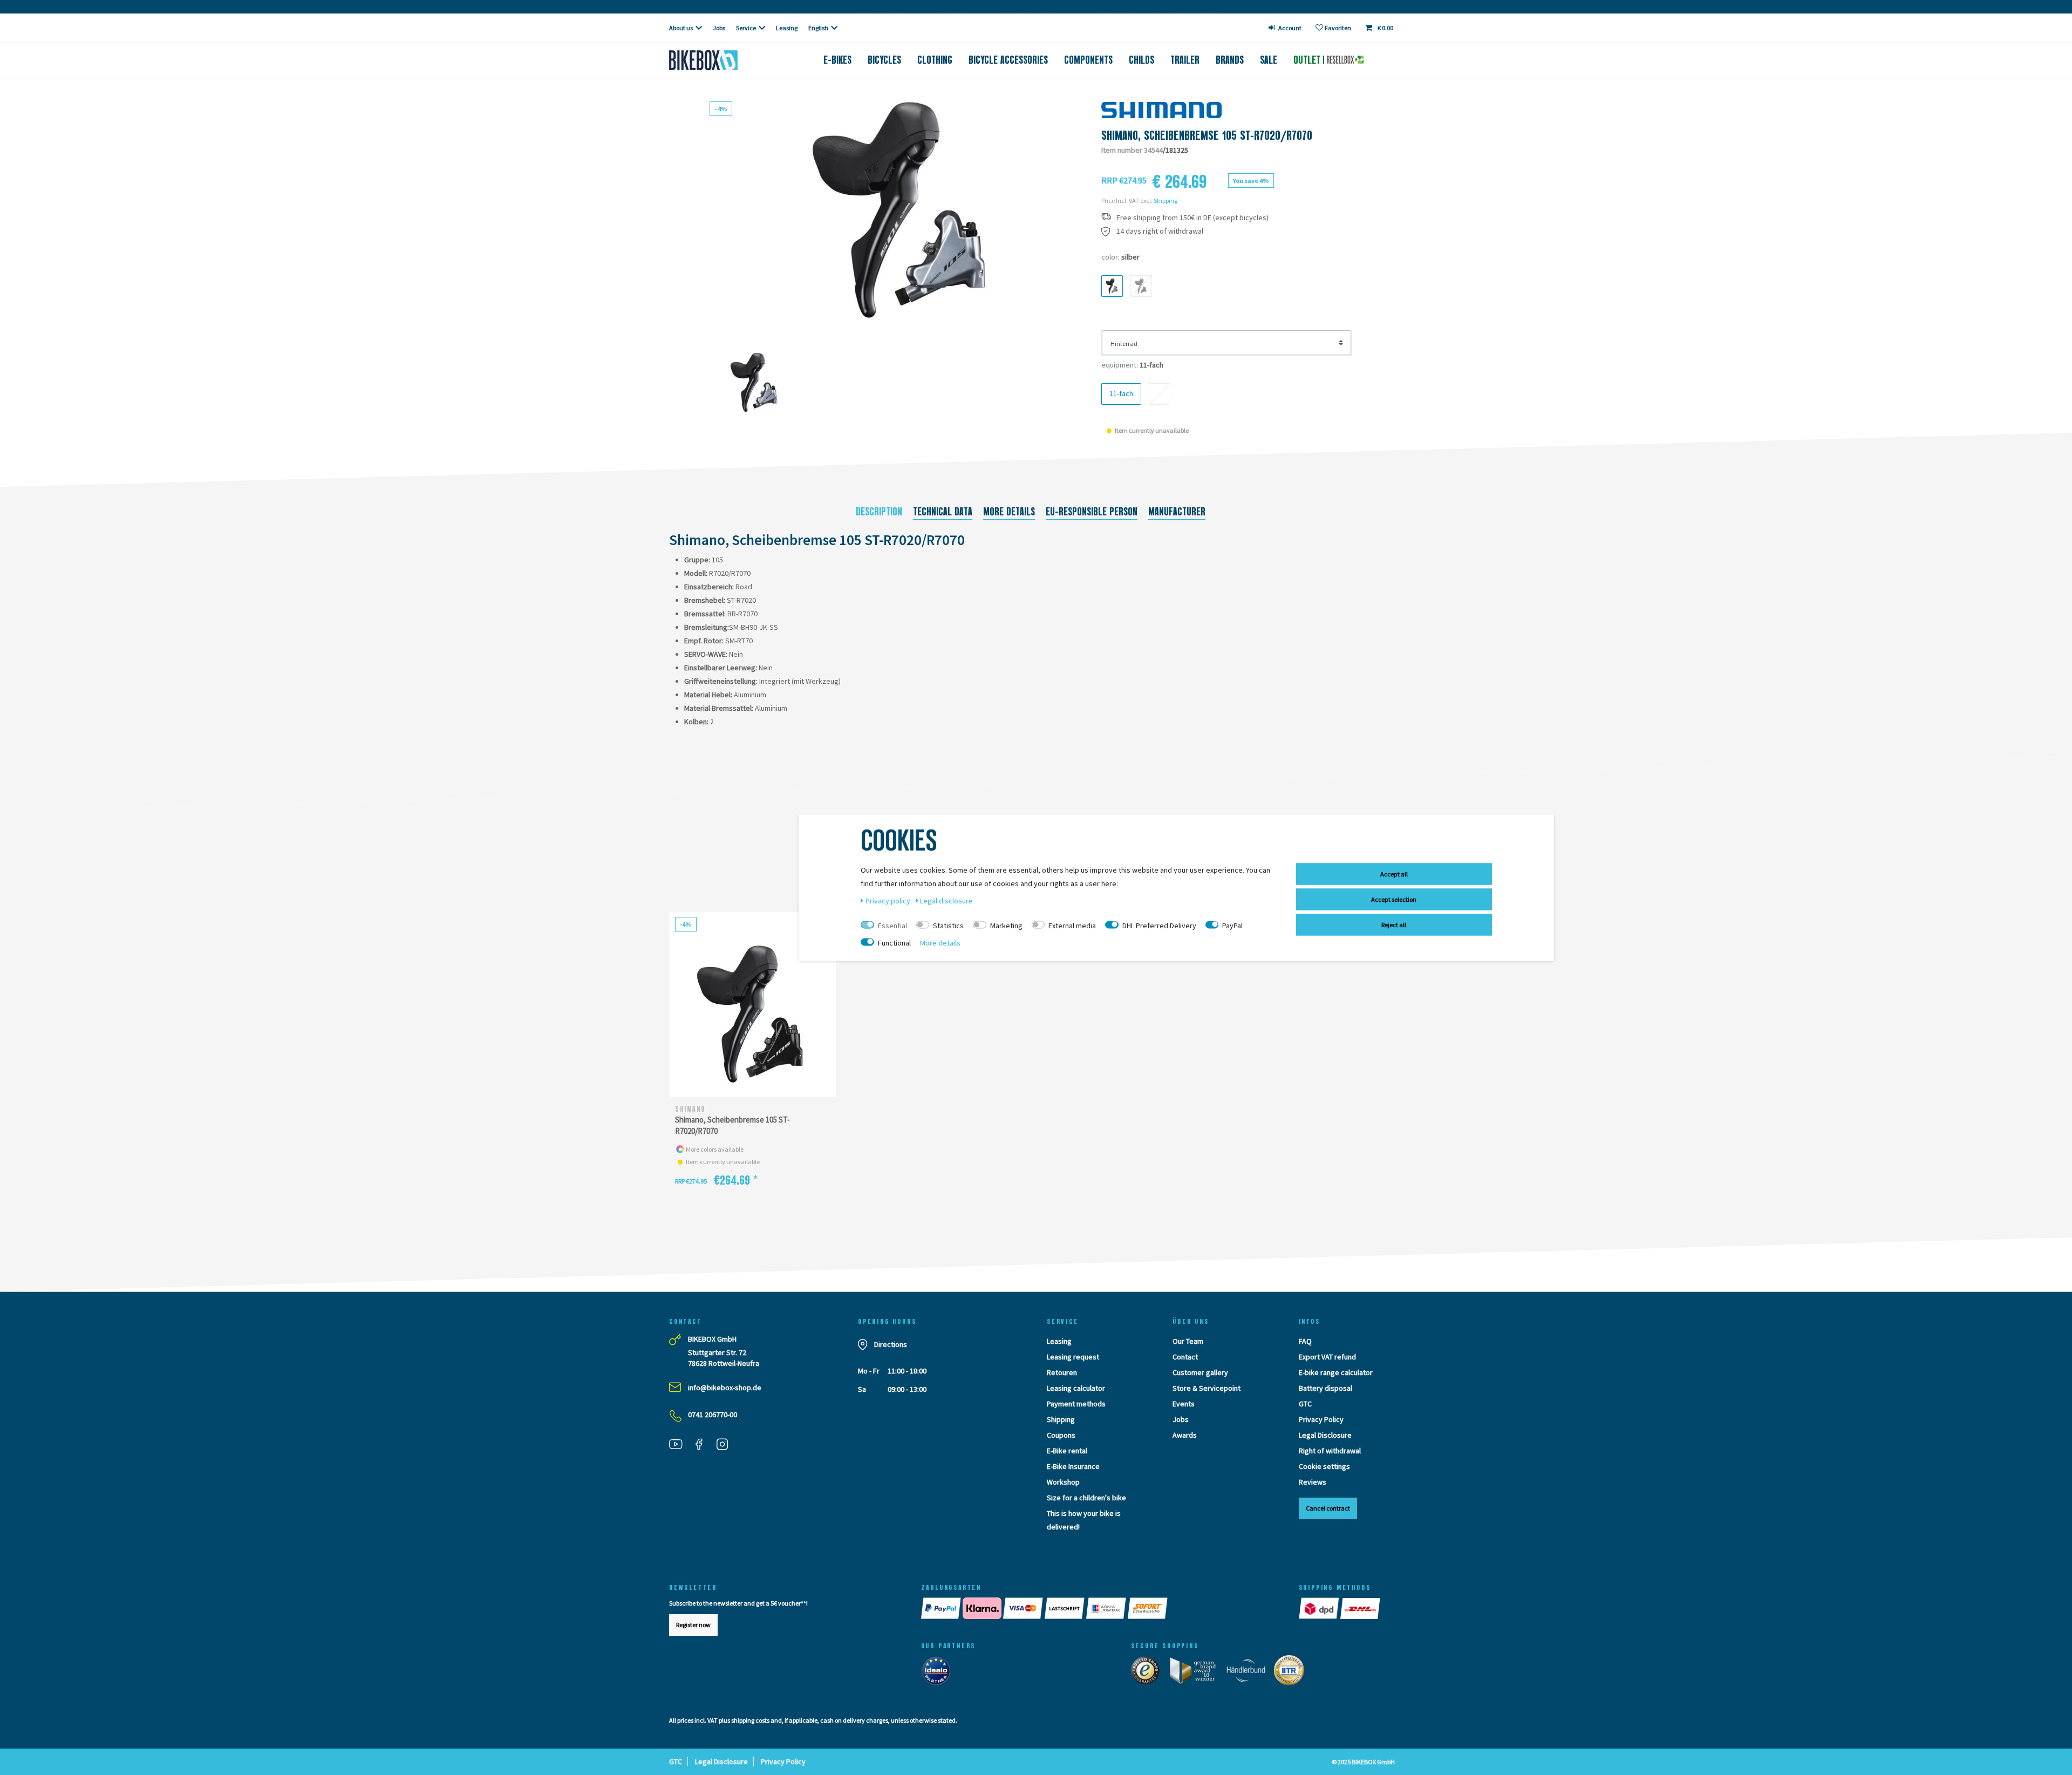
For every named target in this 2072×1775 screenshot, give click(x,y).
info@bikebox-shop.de (725, 1388)
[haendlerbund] (1249, 1673)
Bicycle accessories (1008, 60)
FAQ (1305, 1341)
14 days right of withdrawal (1160, 231)
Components (1088, 60)
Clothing (935, 60)
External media (1072, 925)
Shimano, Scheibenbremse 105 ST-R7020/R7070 (732, 1125)
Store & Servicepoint (1207, 1388)
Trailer (1185, 60)
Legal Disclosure (1325, 1435)
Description (879, 512)
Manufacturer (1177, 512)
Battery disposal (1325, 1388)
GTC (1305, 1404)
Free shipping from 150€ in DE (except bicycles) (1192, 218)
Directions (891, 1344)
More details (1009, 512)
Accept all (1394, 873)
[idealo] (939, 1673)
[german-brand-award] (1197, 1673)
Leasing (787, 28)
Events (1184, 1404)
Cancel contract (1328, 1508)
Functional (894, 942)
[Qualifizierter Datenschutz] (1292, 1673)
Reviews (1313, 1482)
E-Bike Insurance (1073, 1466)
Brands (1230, 60)
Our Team (1188, 1341)
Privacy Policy (1321, 1419)
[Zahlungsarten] (1099, 1608)
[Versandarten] (1340, 1608)
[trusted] (1149, 1673)
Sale (1269, 60)
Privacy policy (889, 900)
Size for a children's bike (1086, 1498)
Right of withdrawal (1330, 1451)
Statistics (948, 925)
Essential (892, 925)
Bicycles (884, 60)
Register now (693, 1625)
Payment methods (1076, 1404)
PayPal (1232, 925)
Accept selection (1394, 899)
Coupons (1061, 1435)
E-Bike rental (1067, 1451)
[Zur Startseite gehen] (721, 60)
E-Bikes (837, 60)
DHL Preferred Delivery (1159, 925)
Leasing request (1073, 1357)
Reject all (1394, 924)
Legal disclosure (946, 900)
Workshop (1063, 1482)
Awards (1185, 1435)
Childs (1141, 60)
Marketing (1006, 925)
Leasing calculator (1076, 1388)
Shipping (1165, 200)
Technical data (943, 512)
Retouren (1062, 1372)
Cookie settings (1324, 1466)
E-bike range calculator (1336, 1372)
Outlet (1308, 60)
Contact (1185, 1357)
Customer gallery (1200, 1372)
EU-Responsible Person (1092, 512)
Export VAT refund (1327, 1357)
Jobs (719, 28)
